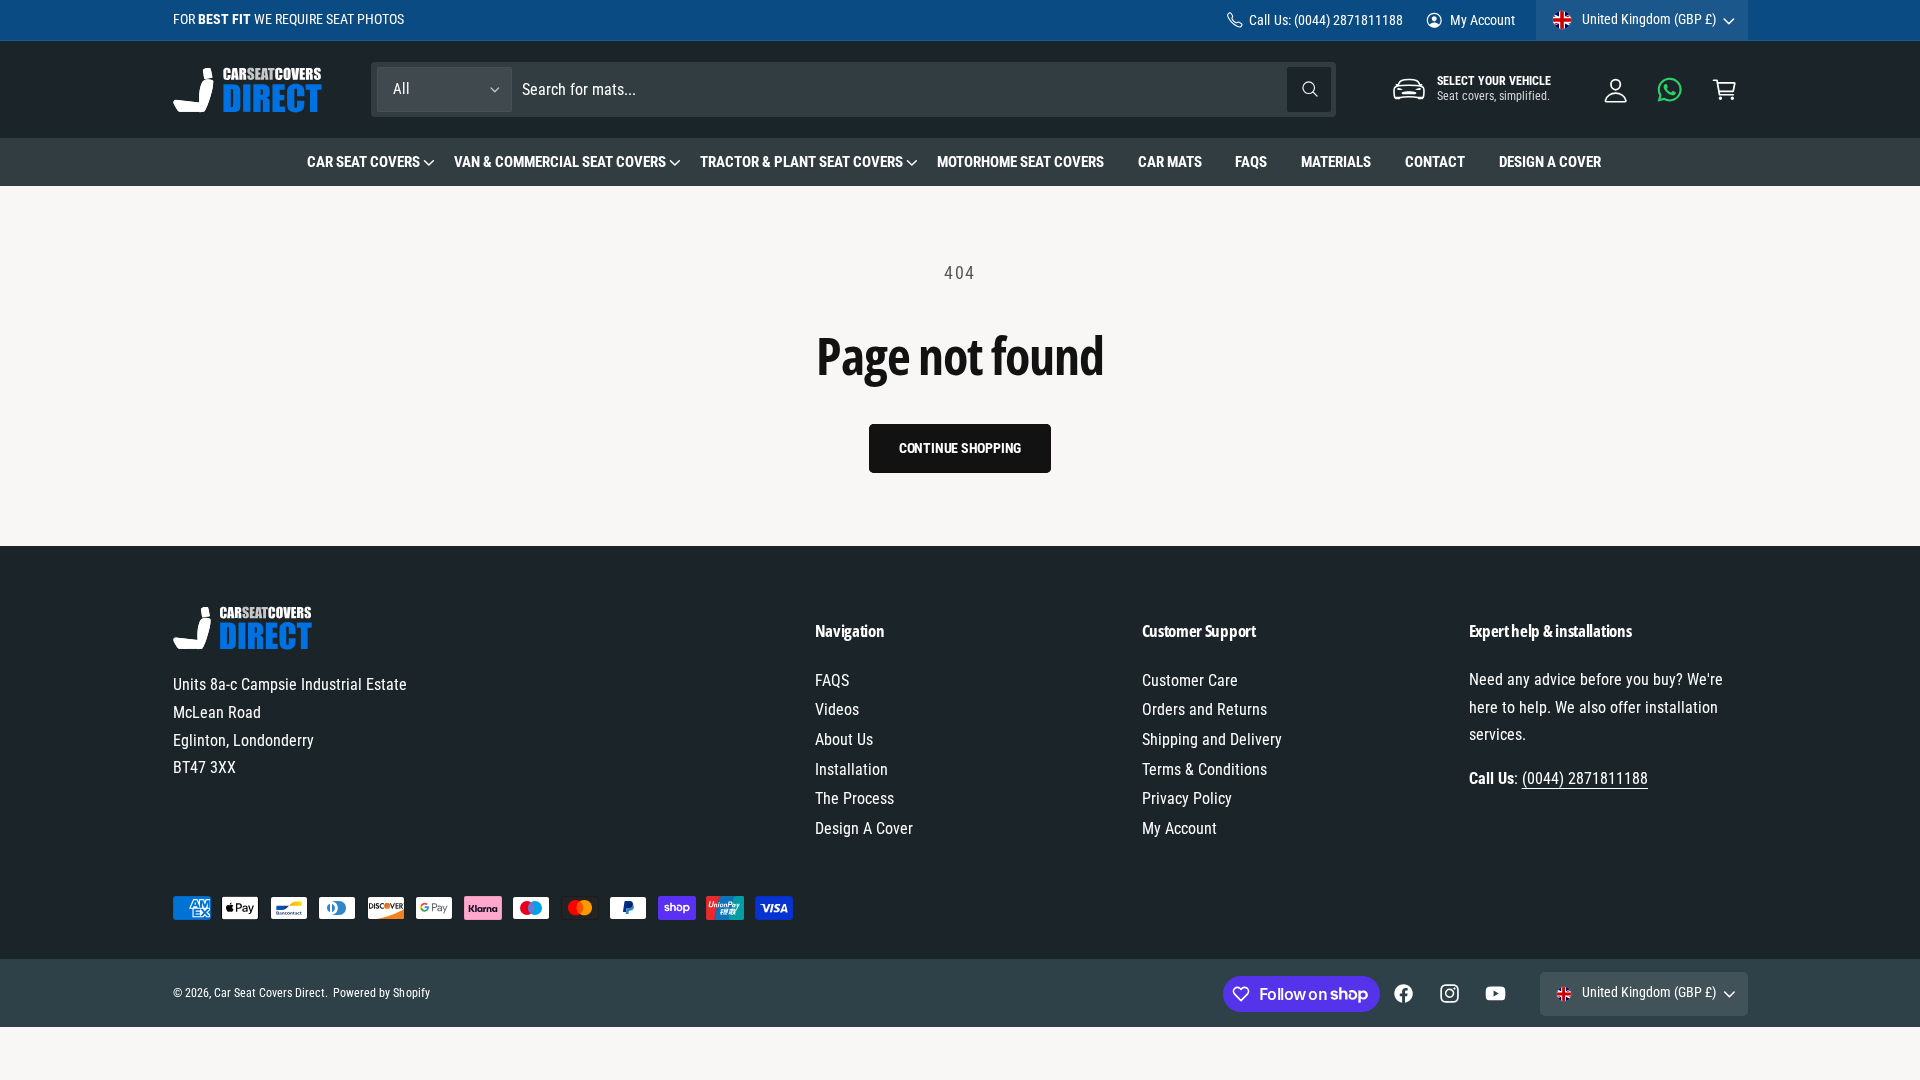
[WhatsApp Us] (1670, 89)
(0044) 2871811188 (1585, 778)
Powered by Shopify (381, 993)
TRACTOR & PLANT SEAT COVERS (801, 162)
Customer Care (1190, 680)
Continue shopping (960, 448)
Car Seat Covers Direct (269, 993)
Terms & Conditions (1204, 769)
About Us (844, 739)
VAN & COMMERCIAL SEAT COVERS (560, 162)
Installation (851, 769)
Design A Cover (864, 828)
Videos (837, 709)
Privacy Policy (1187, 798)
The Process (854, 798)
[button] (1724, 89)
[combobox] (926, 89)
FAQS (832, 680)
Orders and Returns (1204, 709)
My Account (1482, 20)
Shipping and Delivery (1212, 739)
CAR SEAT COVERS (363, 162)
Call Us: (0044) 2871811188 (1325, 20)
